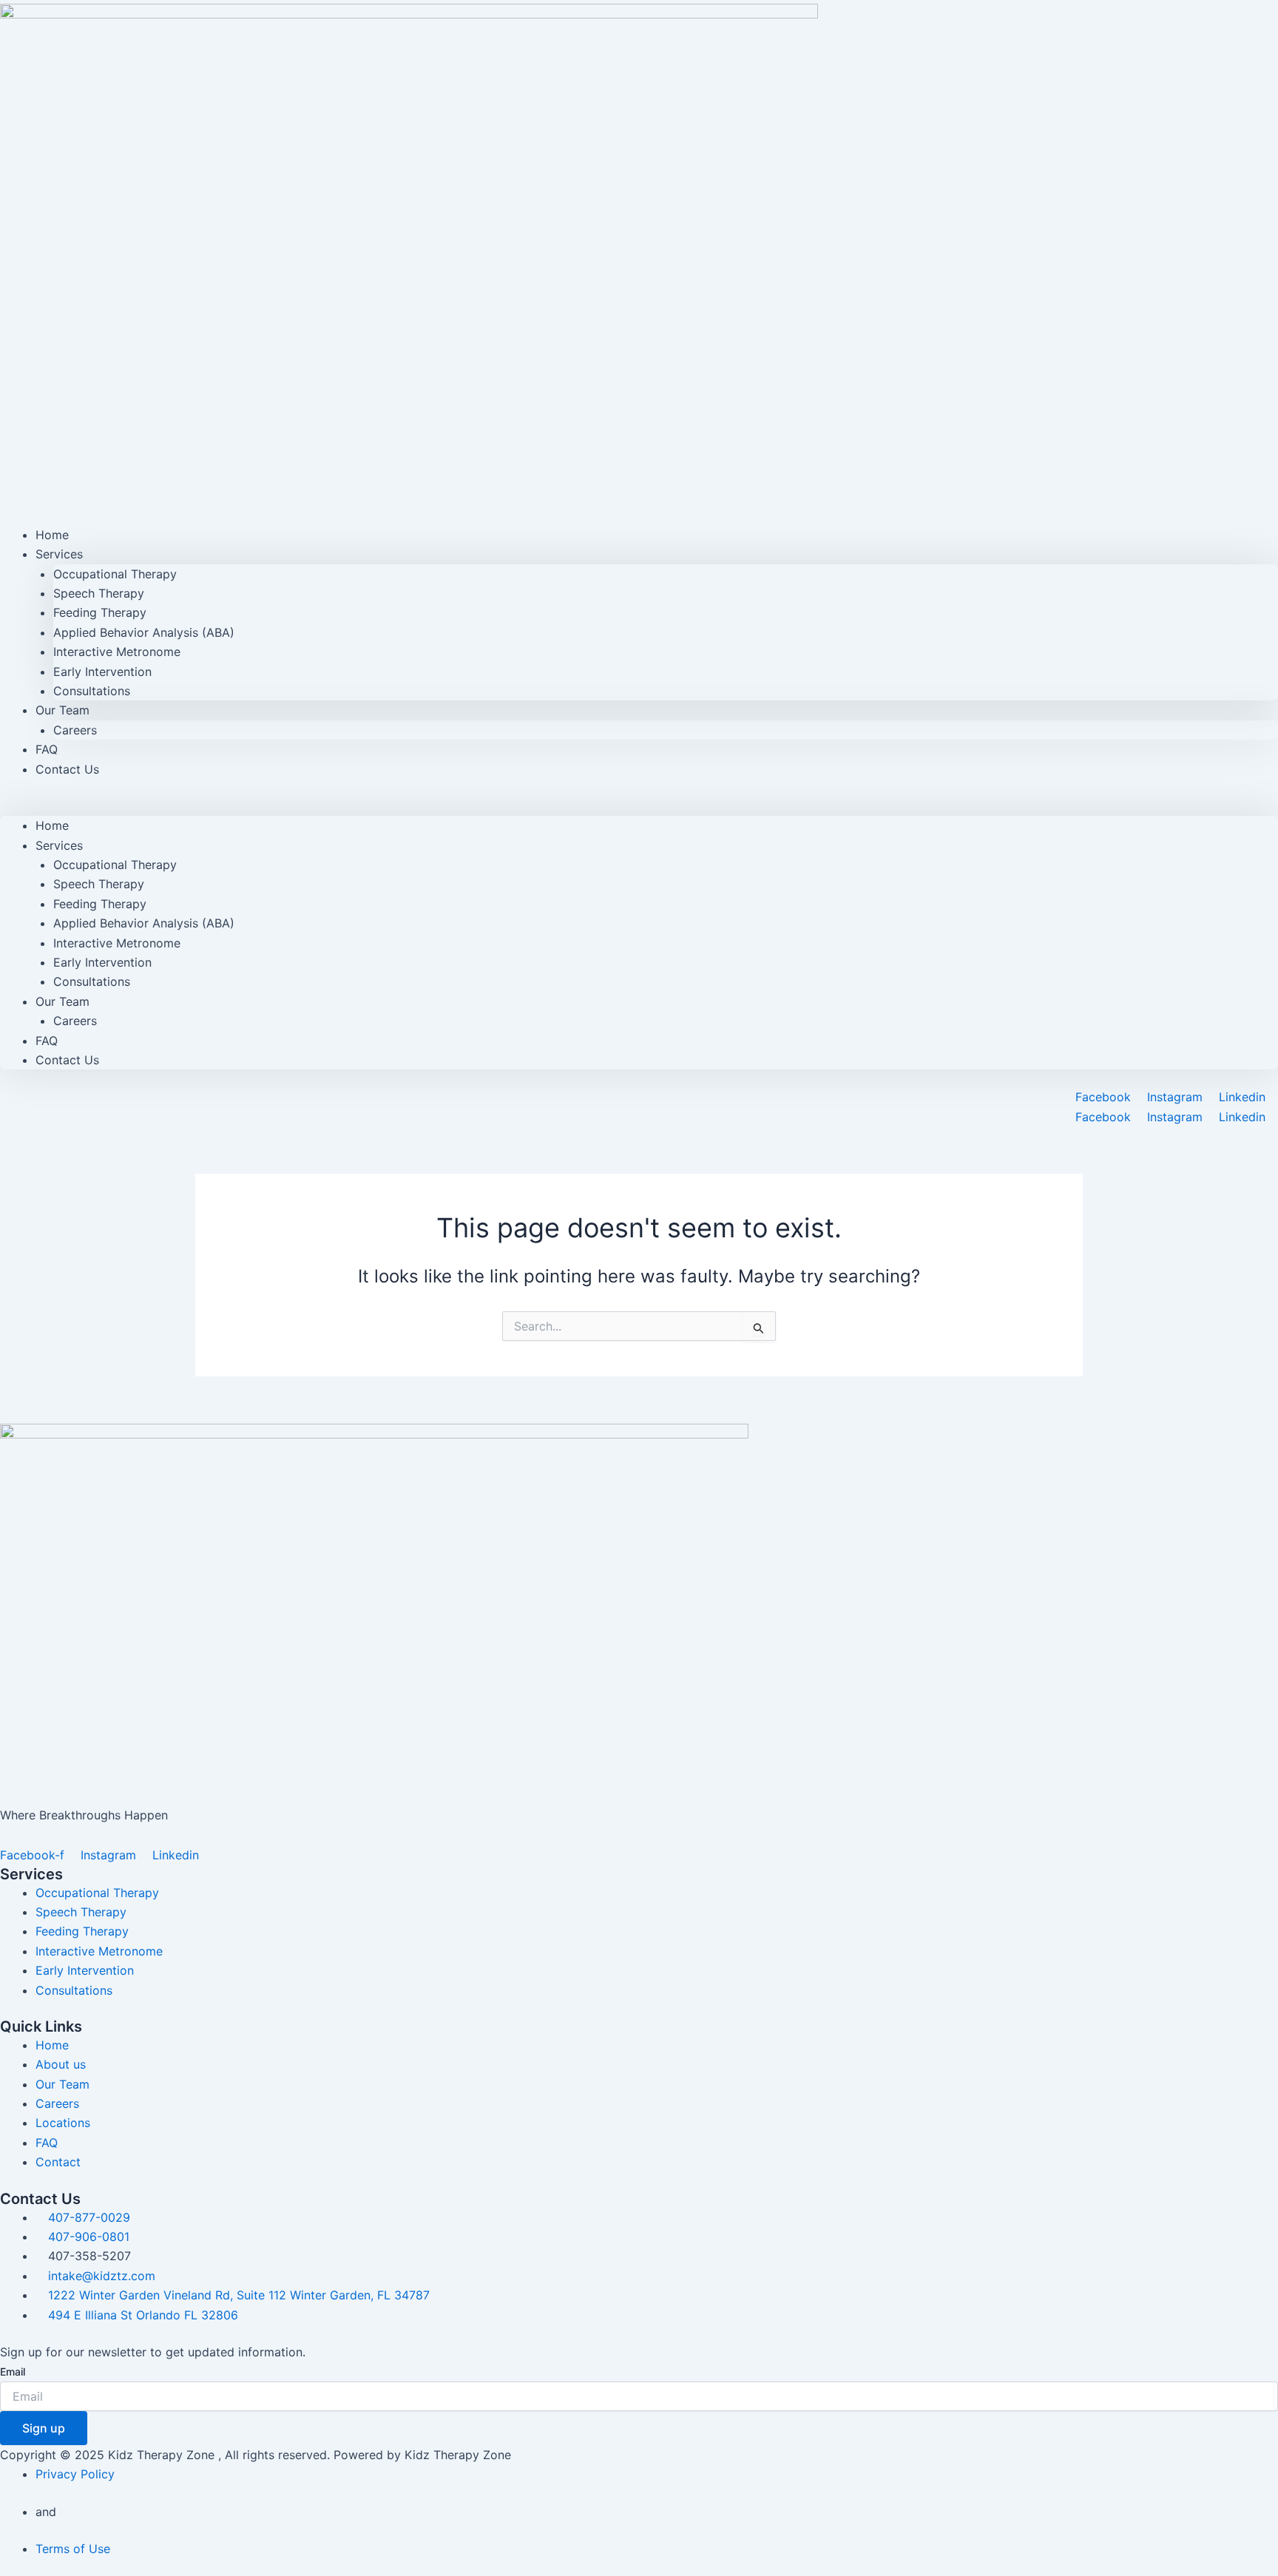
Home (52, 825)
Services (59, 554)
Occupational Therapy (115, 574)
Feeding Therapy (100, 612)
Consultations (92, 691)
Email (13, 2372)
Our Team (62, 710)
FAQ (47, 1041)
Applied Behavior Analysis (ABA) (144, 632)
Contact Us (67, 769)
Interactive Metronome (117, 652)
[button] (639, 806)
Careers (75, 730)
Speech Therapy (99, 593)
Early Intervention (102, 672)
